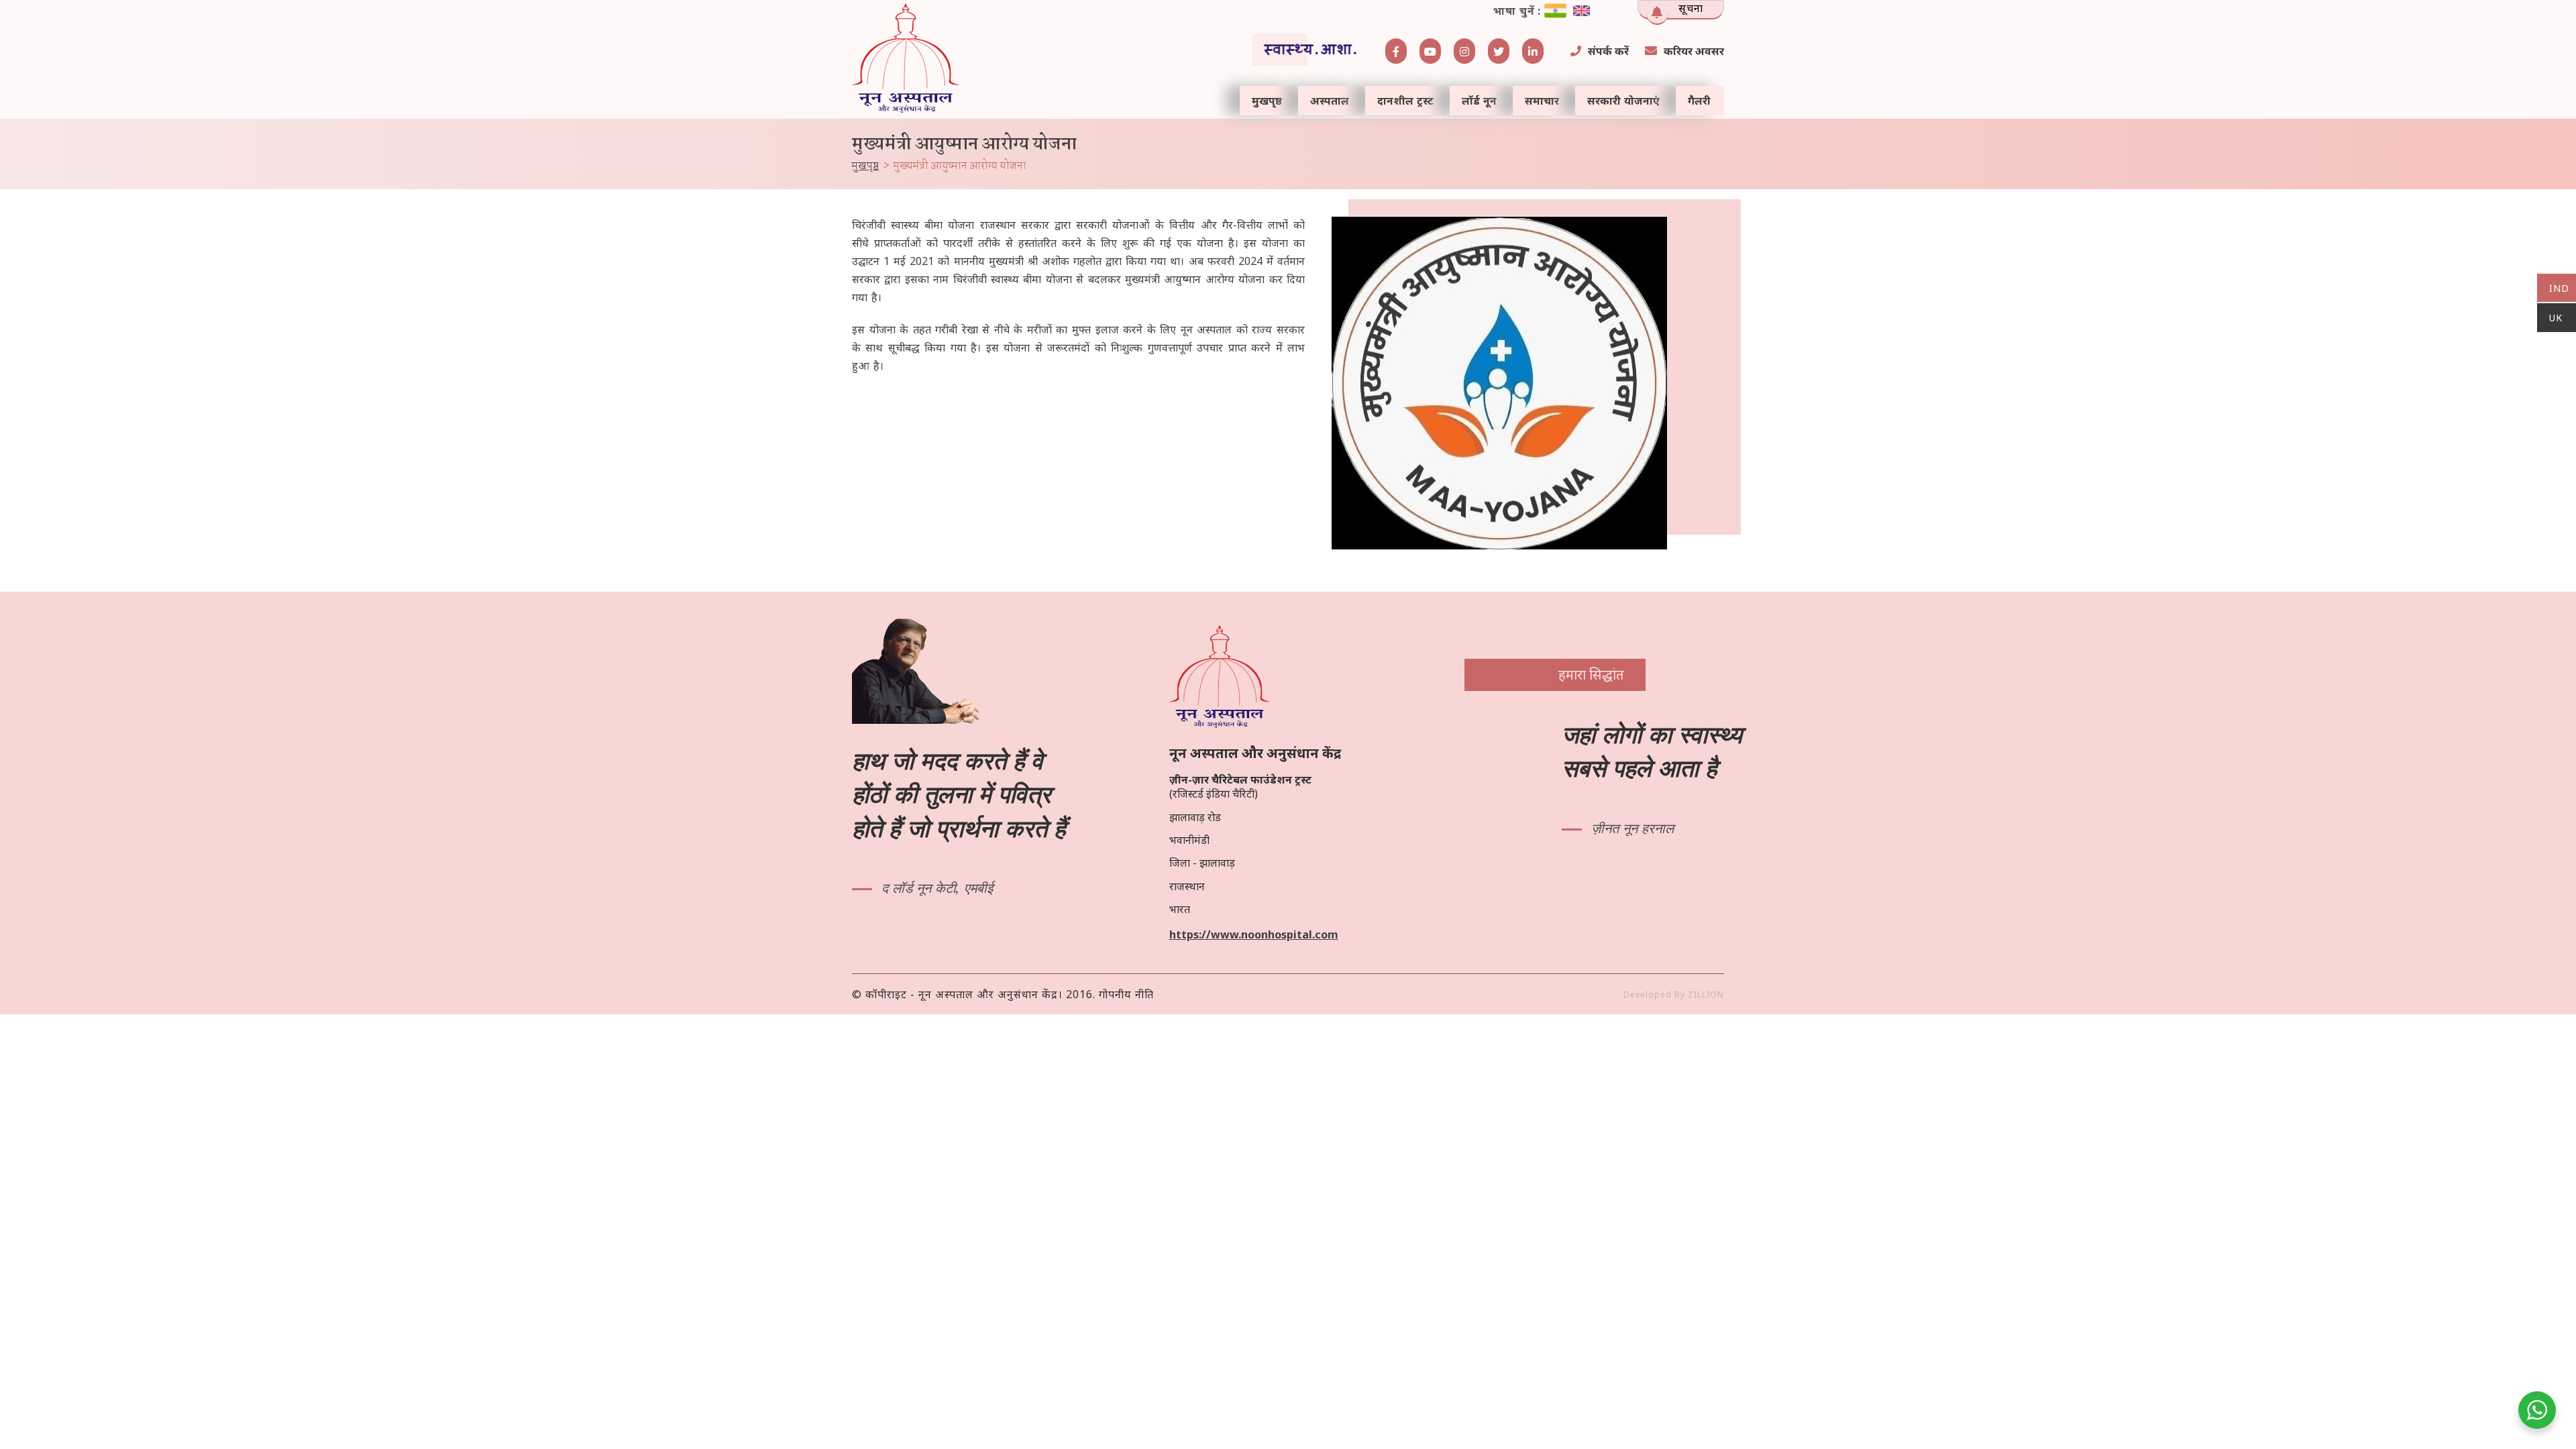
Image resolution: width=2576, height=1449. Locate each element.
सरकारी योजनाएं (1623, 101)
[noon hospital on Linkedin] (1533, 51)
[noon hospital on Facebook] (1396, 51)
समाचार (1542, 101)
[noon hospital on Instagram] (1464, 51)
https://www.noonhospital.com (1254, 934)
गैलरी (1699, 101)
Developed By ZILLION (1674, 995)
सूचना (1691, 8)
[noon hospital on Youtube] (1430, 51)
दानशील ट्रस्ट (1405, 101)
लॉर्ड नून (1479, 101)
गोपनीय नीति (1126, 994)
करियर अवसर (1694, 51)
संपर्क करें (1608, 51)
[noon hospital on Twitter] (1499, 51)
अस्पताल (1330, 101)
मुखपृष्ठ (1267, 101)
